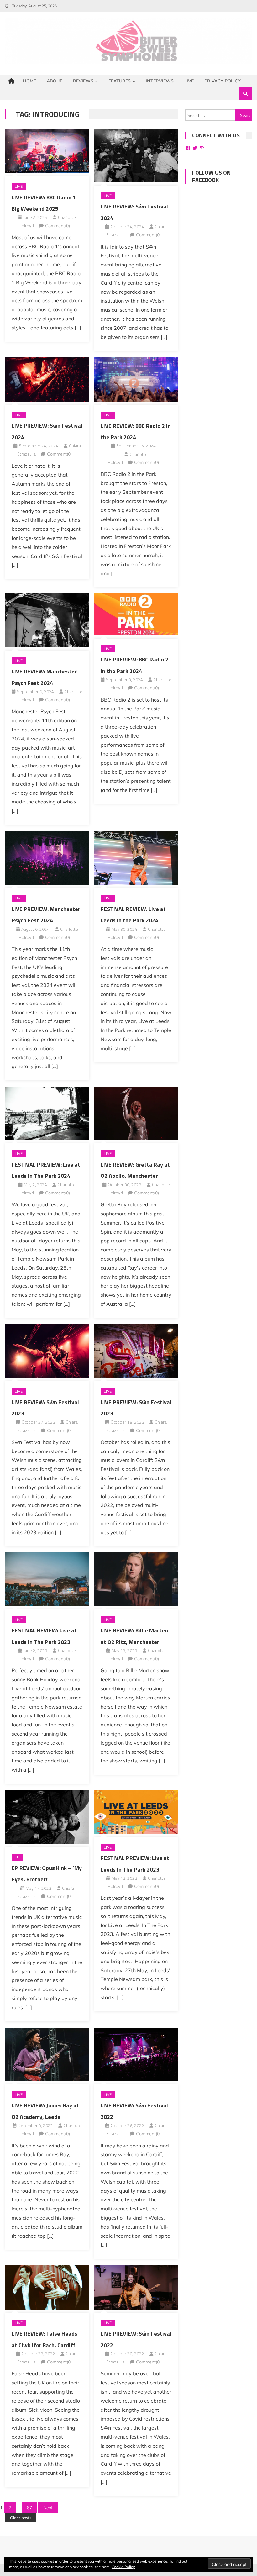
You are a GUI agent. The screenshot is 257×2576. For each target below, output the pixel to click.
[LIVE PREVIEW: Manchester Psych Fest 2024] (47, 858)
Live (19, 186)
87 (29, 2508)
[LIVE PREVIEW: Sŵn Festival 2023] (136, 1351)
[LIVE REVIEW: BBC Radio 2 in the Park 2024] (136, 379)
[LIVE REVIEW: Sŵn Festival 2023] (47, 1351)
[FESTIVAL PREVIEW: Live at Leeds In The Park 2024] (47, 1113)
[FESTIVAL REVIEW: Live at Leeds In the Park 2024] (136, 858)
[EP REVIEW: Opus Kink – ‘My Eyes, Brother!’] (47, 1817)
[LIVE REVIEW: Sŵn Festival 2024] (136, 156)
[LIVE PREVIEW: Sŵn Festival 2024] (47, 379)
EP (17, 1857)
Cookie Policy (123, 2567)
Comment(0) (58, 226)
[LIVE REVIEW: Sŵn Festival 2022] (136, 2054)
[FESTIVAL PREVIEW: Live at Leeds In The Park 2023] (136, 1812)
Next (48, 2508)
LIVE (189, 81)
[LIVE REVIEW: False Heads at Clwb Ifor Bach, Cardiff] (47, 2287)
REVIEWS (83, 81)
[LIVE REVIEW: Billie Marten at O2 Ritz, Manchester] (136, 1579)
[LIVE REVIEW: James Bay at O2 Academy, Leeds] (47, 2054)
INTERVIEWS (160, 81)
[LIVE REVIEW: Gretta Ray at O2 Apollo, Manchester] (136, 1113)
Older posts (21, 2518)
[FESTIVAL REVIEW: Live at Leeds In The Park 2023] (47, 1579)
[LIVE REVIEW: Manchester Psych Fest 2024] (47, 620)
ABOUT (55, 81)
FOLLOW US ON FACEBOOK (211, 176)
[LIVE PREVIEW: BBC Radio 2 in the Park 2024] (136, 614)
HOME (29, 81)
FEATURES (120, 81)
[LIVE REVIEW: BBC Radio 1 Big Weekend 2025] (47, 151)
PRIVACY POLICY (223, 81)
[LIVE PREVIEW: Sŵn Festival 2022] (136, 2287)
